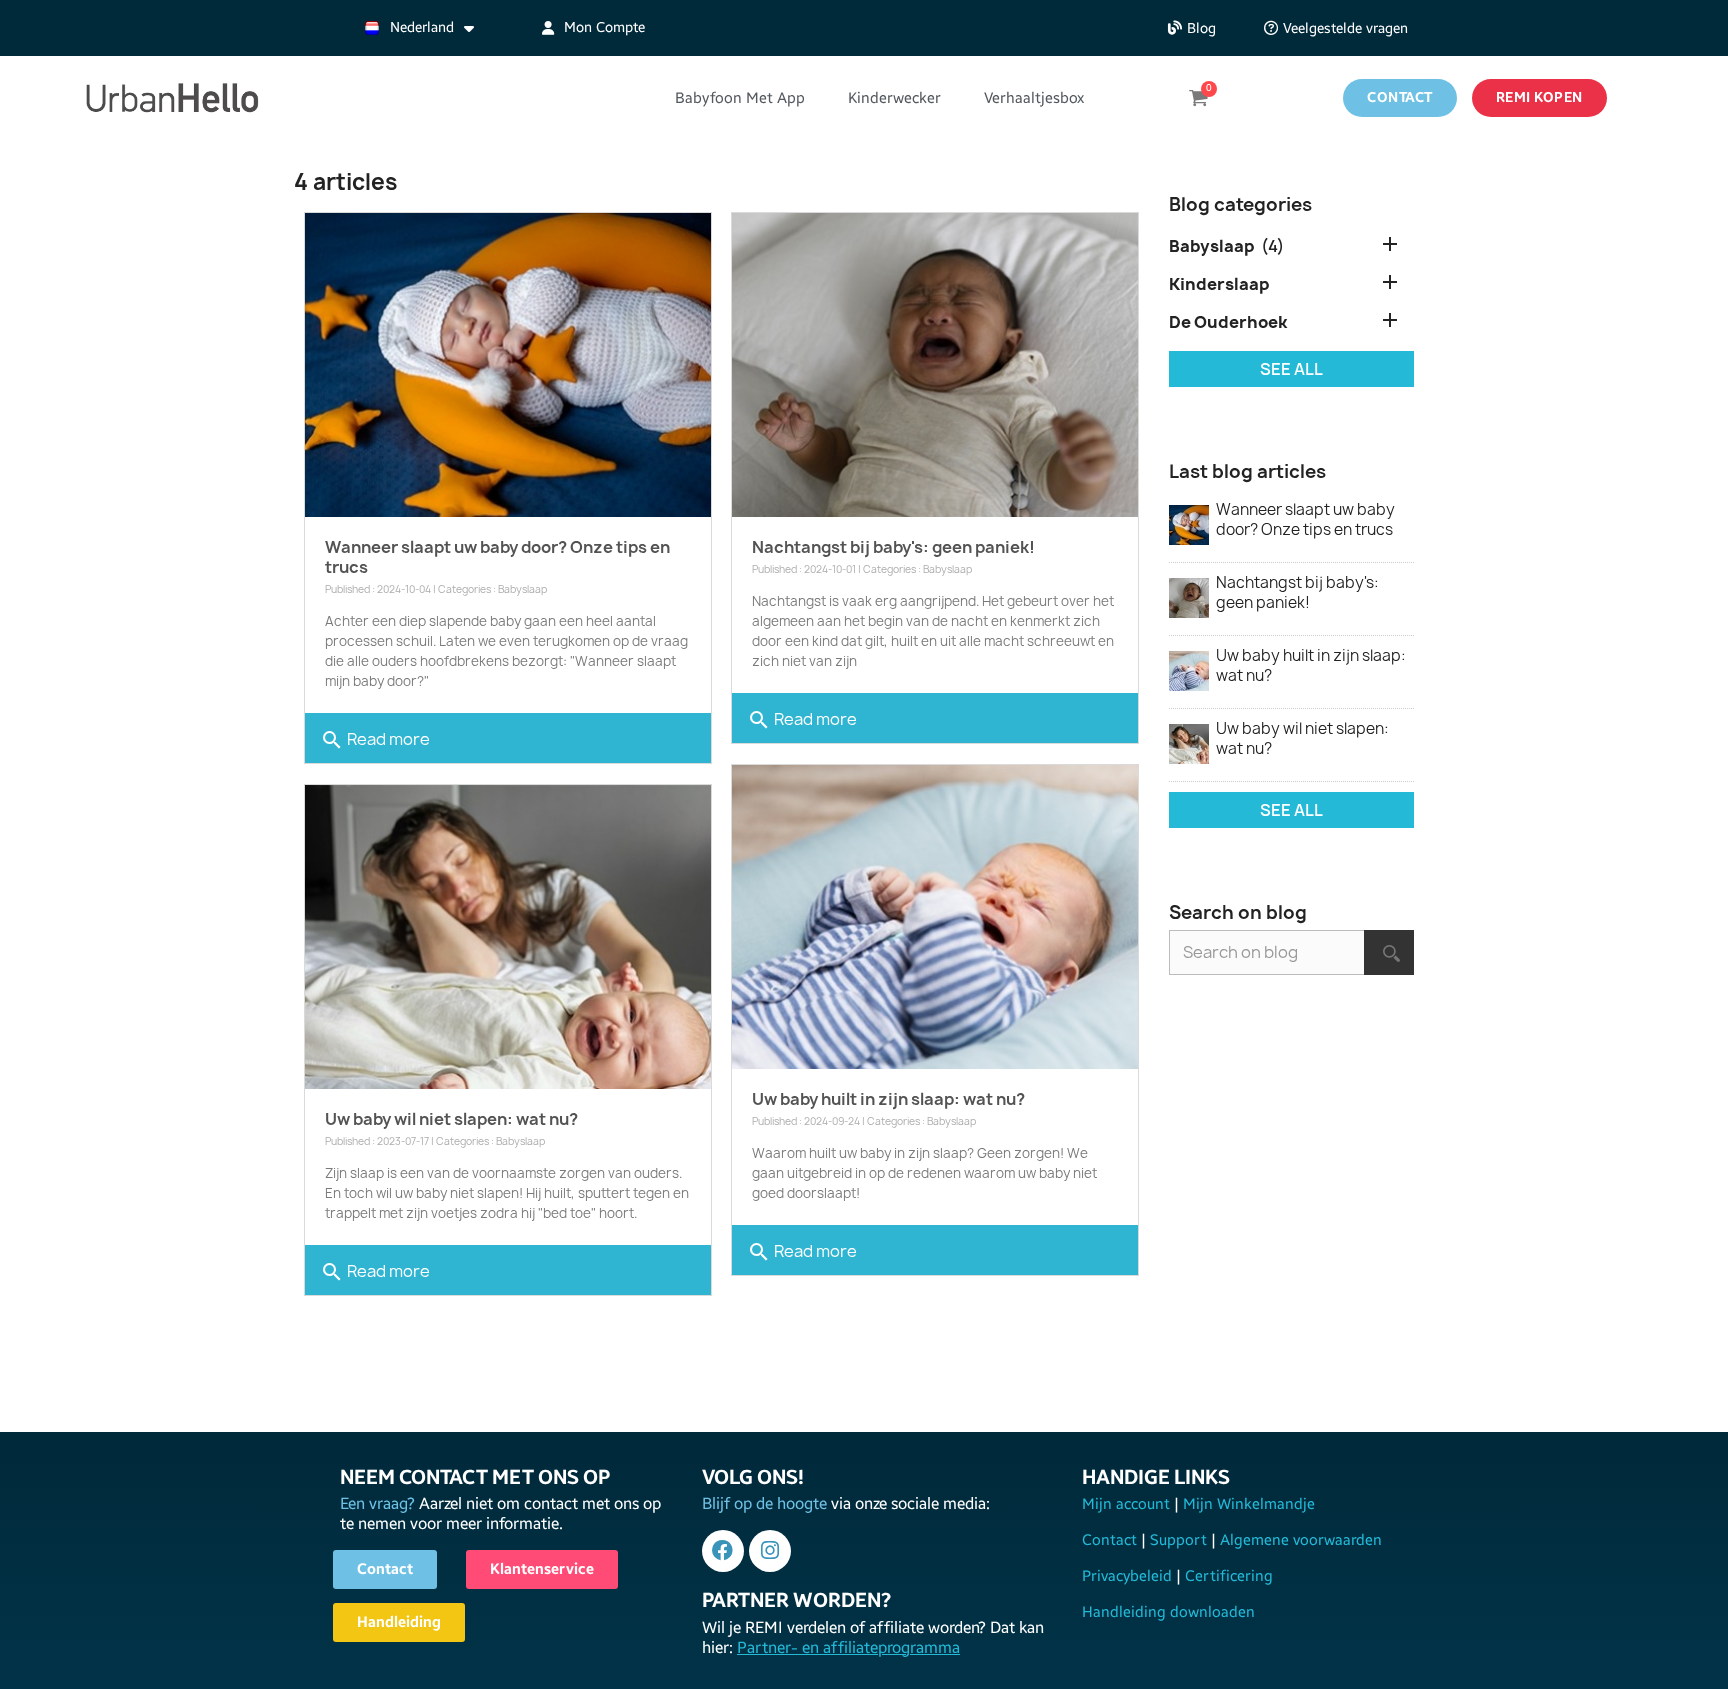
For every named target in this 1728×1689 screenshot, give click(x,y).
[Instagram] (770, 1551)
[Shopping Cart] (1198, 98)
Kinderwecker (894, 98)
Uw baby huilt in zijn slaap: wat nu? (888, 1099)
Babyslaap (522, 589)
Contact (1111, 1540)
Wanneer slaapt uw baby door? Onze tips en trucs (497, 557)
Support (1178, 1540)
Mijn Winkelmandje (1247, 1504)
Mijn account (1128, 1504)
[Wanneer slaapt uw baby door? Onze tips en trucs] (508, 365)
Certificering (1227, 1576)
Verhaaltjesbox (1034, 98)
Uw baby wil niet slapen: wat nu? (451, 1119)
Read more (375, 740)
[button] (1192, 28)
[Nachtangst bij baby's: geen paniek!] (935, 365)
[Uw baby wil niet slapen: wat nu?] (508, 937)
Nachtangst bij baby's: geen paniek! (893, 547)
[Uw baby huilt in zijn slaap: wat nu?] (935, 917)
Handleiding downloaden (1168, 1612)
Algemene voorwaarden (1299, 1540)
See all (1291, 369)
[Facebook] (723, 1551)
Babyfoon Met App (740, 98)
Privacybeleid (1129, 1576)
